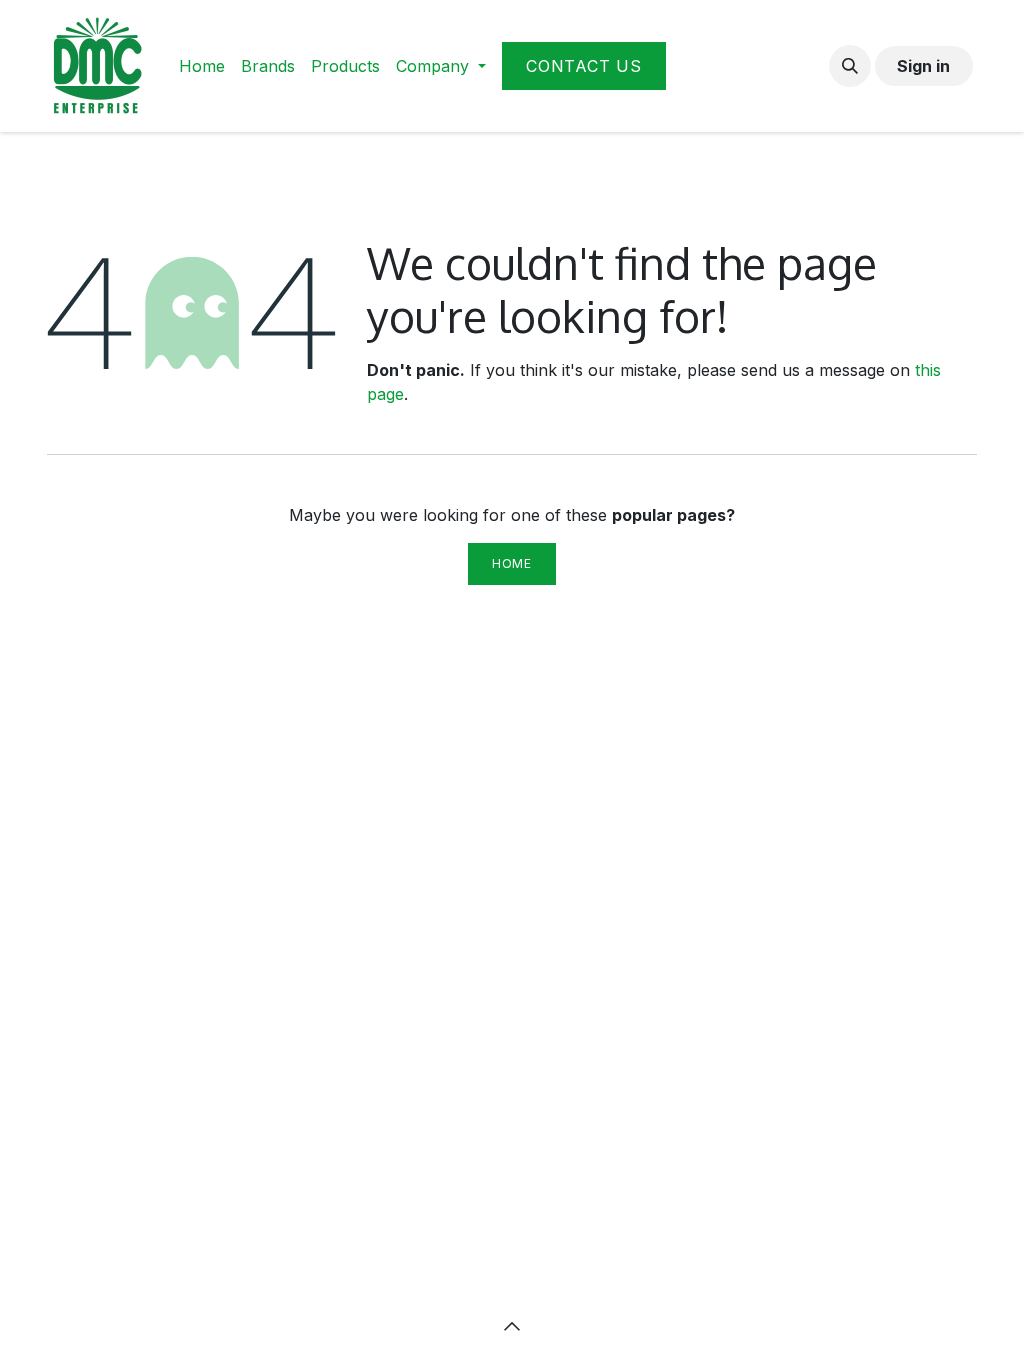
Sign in (923, 66)
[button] (850, 66)
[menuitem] (202, 66)
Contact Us (584, 66)
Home (511, 563)
